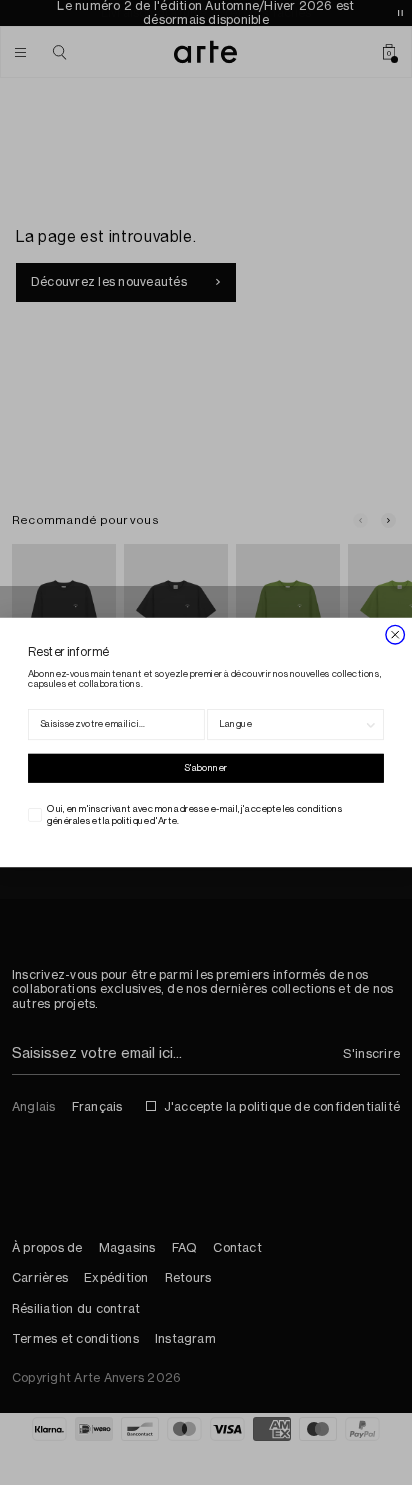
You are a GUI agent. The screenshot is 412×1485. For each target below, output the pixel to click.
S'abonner (205, 768)
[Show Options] (371, 725)
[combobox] (291, 725)
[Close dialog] (395, 634)
